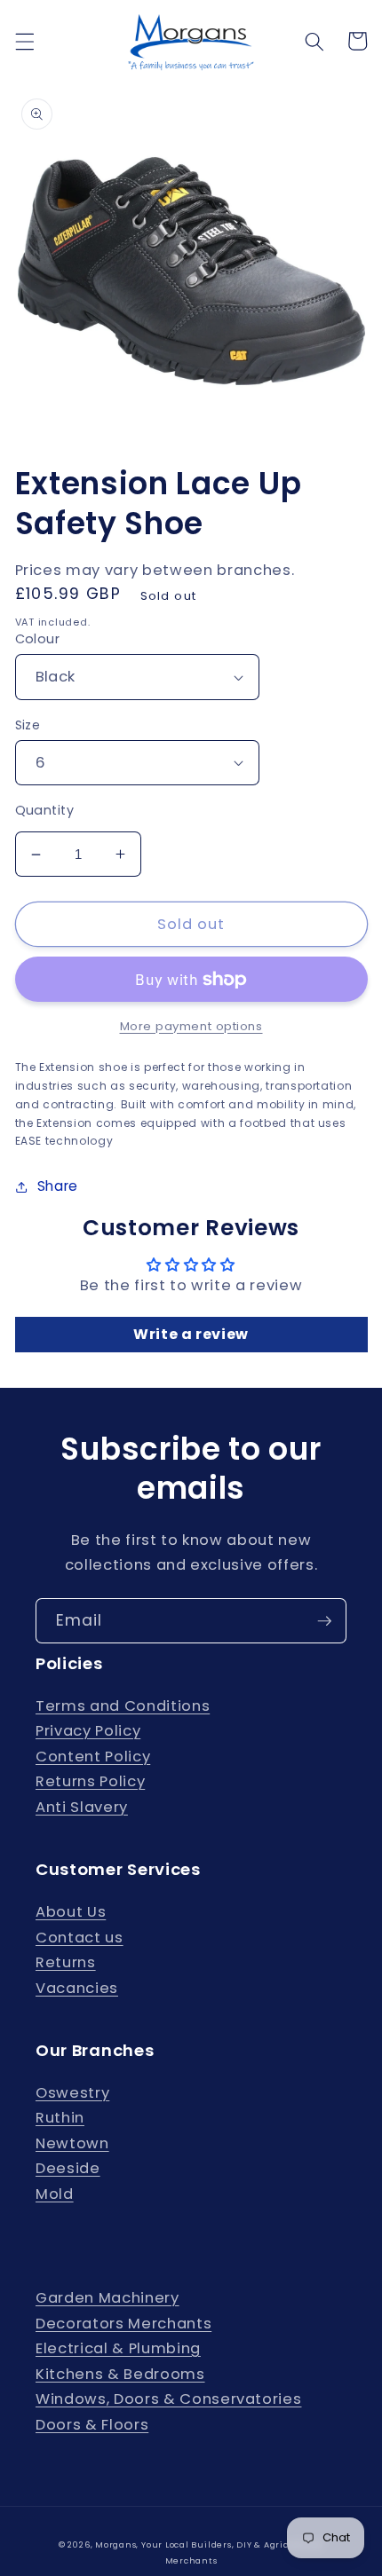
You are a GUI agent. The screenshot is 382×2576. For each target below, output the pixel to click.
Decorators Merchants (123, 2324)
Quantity (45, 810)
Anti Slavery (82, 1807)
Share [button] (58, 1186)
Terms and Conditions (123, 1706)
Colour (38, 639)
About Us (71, 1912)
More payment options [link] (191, 1026)
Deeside (68, 2168)
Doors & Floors (92, 2425)
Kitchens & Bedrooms (120, 2374)
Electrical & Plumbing (118, 2348)
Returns (66, 1962)
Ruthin (60, 2118)
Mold (55, 2194)
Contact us (80, 1938)
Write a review (191, 1334)
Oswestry (72, 2093)
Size (28, 725)
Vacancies (77, 1988)
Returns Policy (90, 1781)
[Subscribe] (324, 1621)
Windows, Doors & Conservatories (168, 2399)
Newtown (72, 2143)
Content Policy (93, 1757)
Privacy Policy (88, 1731)
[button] (24, 41)
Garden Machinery (107, 2298)
